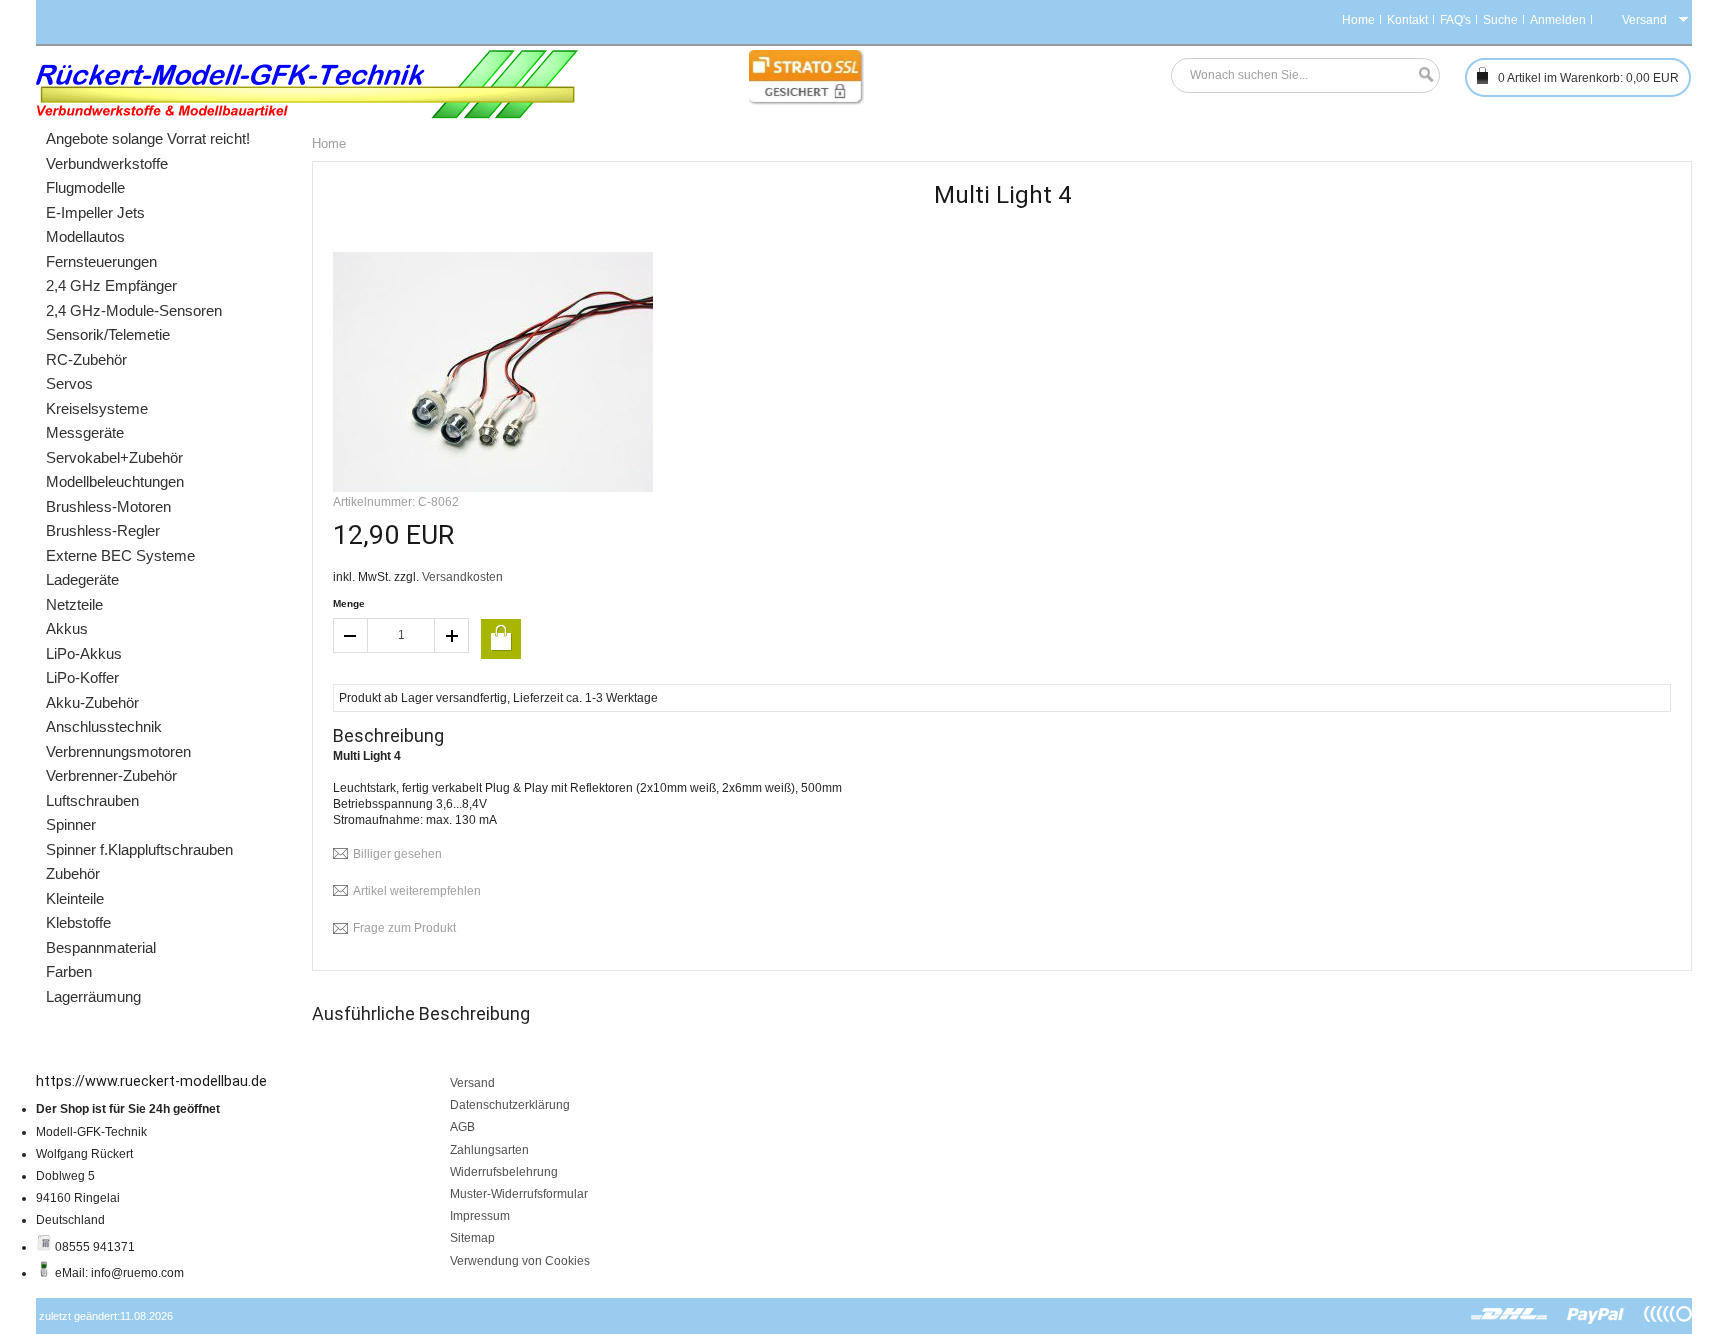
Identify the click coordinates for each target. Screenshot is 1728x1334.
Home (1358, 20)
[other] (1668, 1315)
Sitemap (472, 1238)
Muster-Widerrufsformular (519, 1194)
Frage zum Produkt (404, 928)
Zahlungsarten (489, 1150)
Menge (349, 603)
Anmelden (1558, 20)
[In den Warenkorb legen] (501, 639)
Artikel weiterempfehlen (417, 891)
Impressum (480, 1216)
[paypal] (1596, 1315)
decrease (350, 635)
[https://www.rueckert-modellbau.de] (307, 84)
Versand (472, 1083)
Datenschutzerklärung (510, 1105)
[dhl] (1509, 1315)
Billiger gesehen (397, 854)
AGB (462, 1127)
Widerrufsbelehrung (504, 1172)
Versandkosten (462, 577)
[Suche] (1421, 75)
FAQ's (1455, 20)
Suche (1500, 20)
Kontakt (1407, 20)
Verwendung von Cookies (520, 1261)
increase (452, 635)
